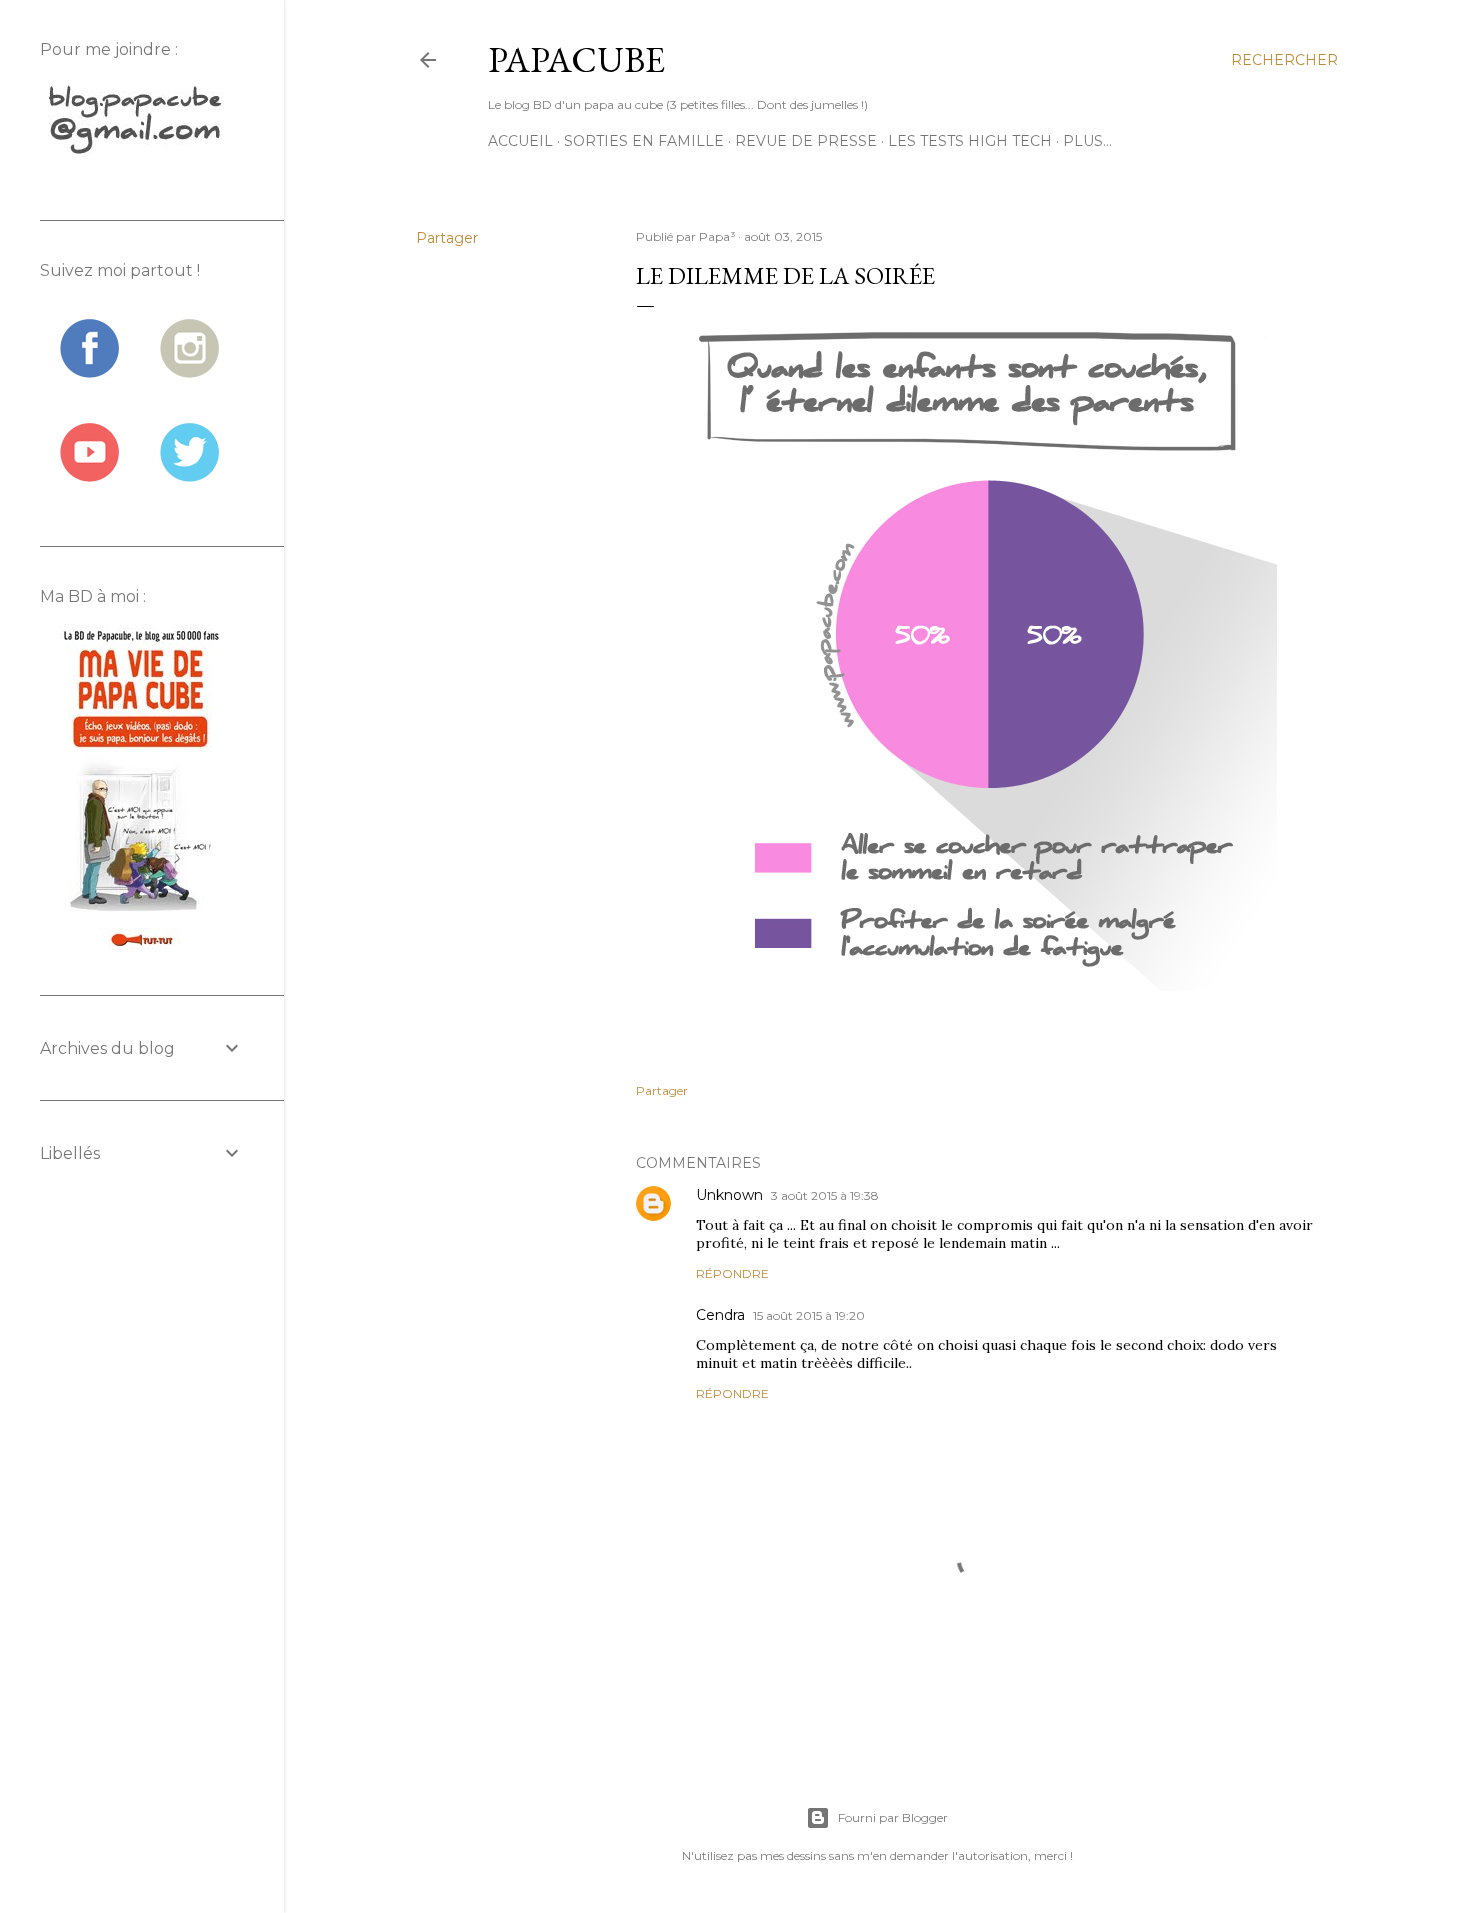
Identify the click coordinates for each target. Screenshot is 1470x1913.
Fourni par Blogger (893, 1817)
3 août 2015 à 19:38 (825, 1195)
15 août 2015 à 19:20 (809, 1315)
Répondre (732, 1273)
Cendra (720, 1315)
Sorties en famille (644, 141)
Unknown (729, 1195)
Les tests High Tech (970, 141)
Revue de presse (806, 141)
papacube (576, 59)
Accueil (520, 141)
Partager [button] (447, 238)
